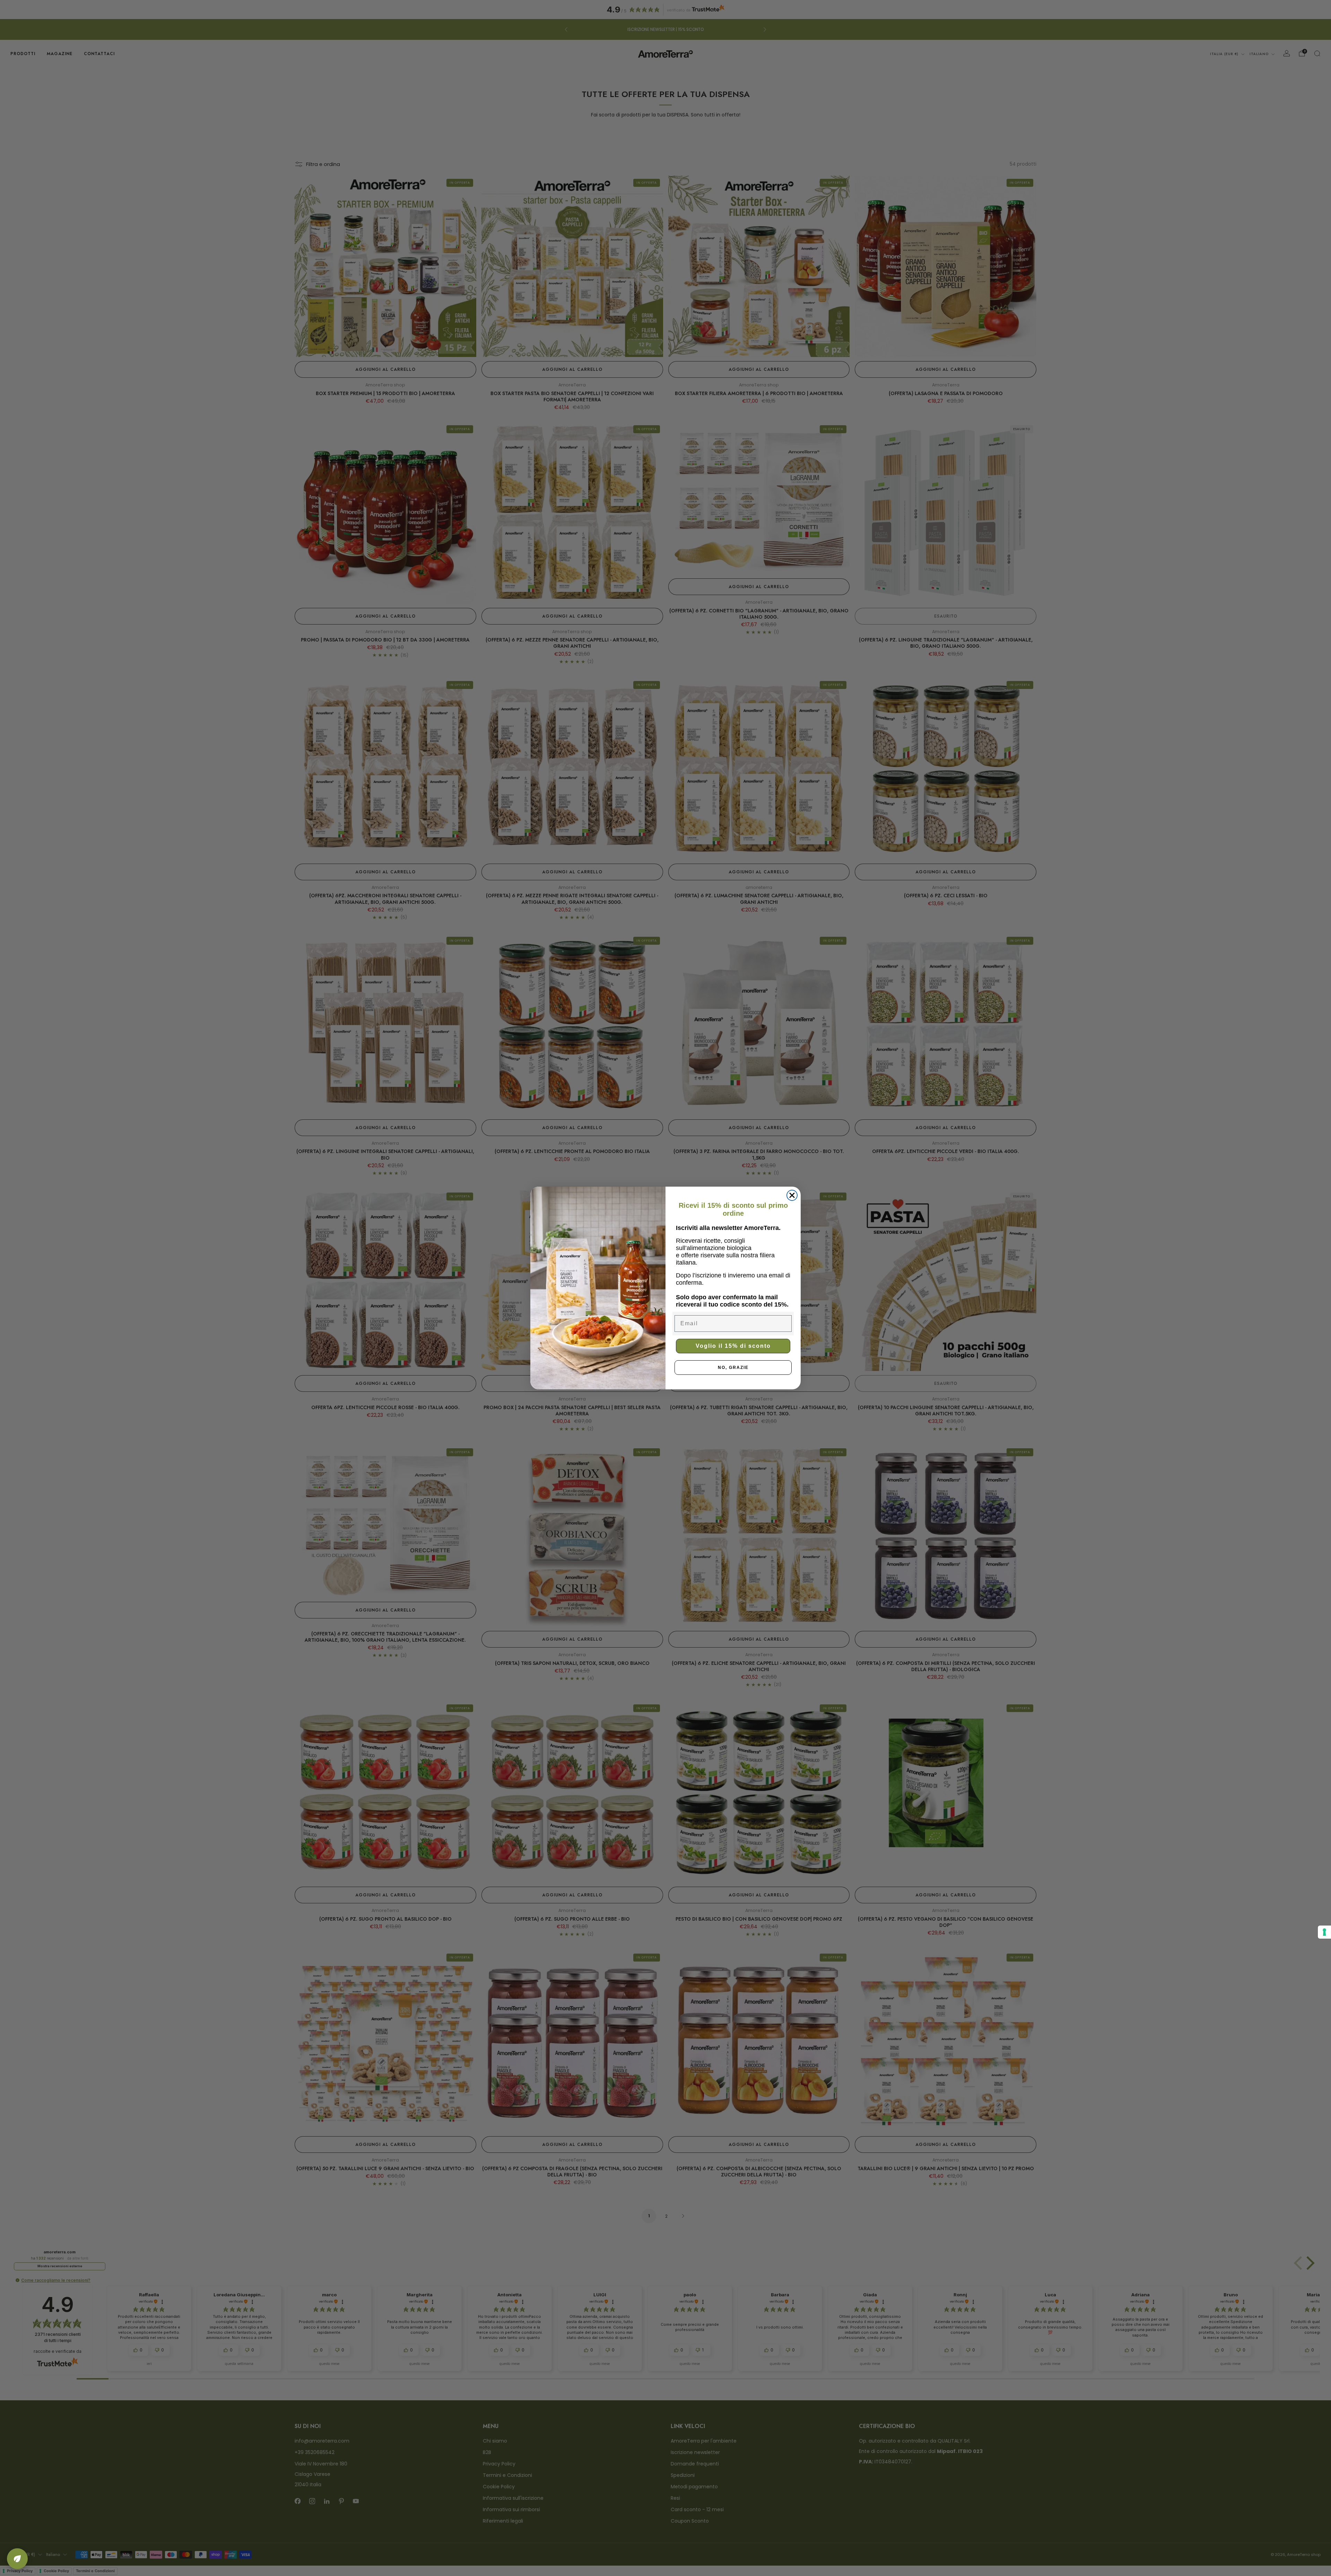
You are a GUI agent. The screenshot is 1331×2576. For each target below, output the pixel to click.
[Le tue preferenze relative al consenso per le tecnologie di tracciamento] (1324, 1932)
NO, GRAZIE (733, 1368)
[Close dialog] (792, 1195)
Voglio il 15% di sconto (733, 1346)
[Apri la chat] (17, 2559)
